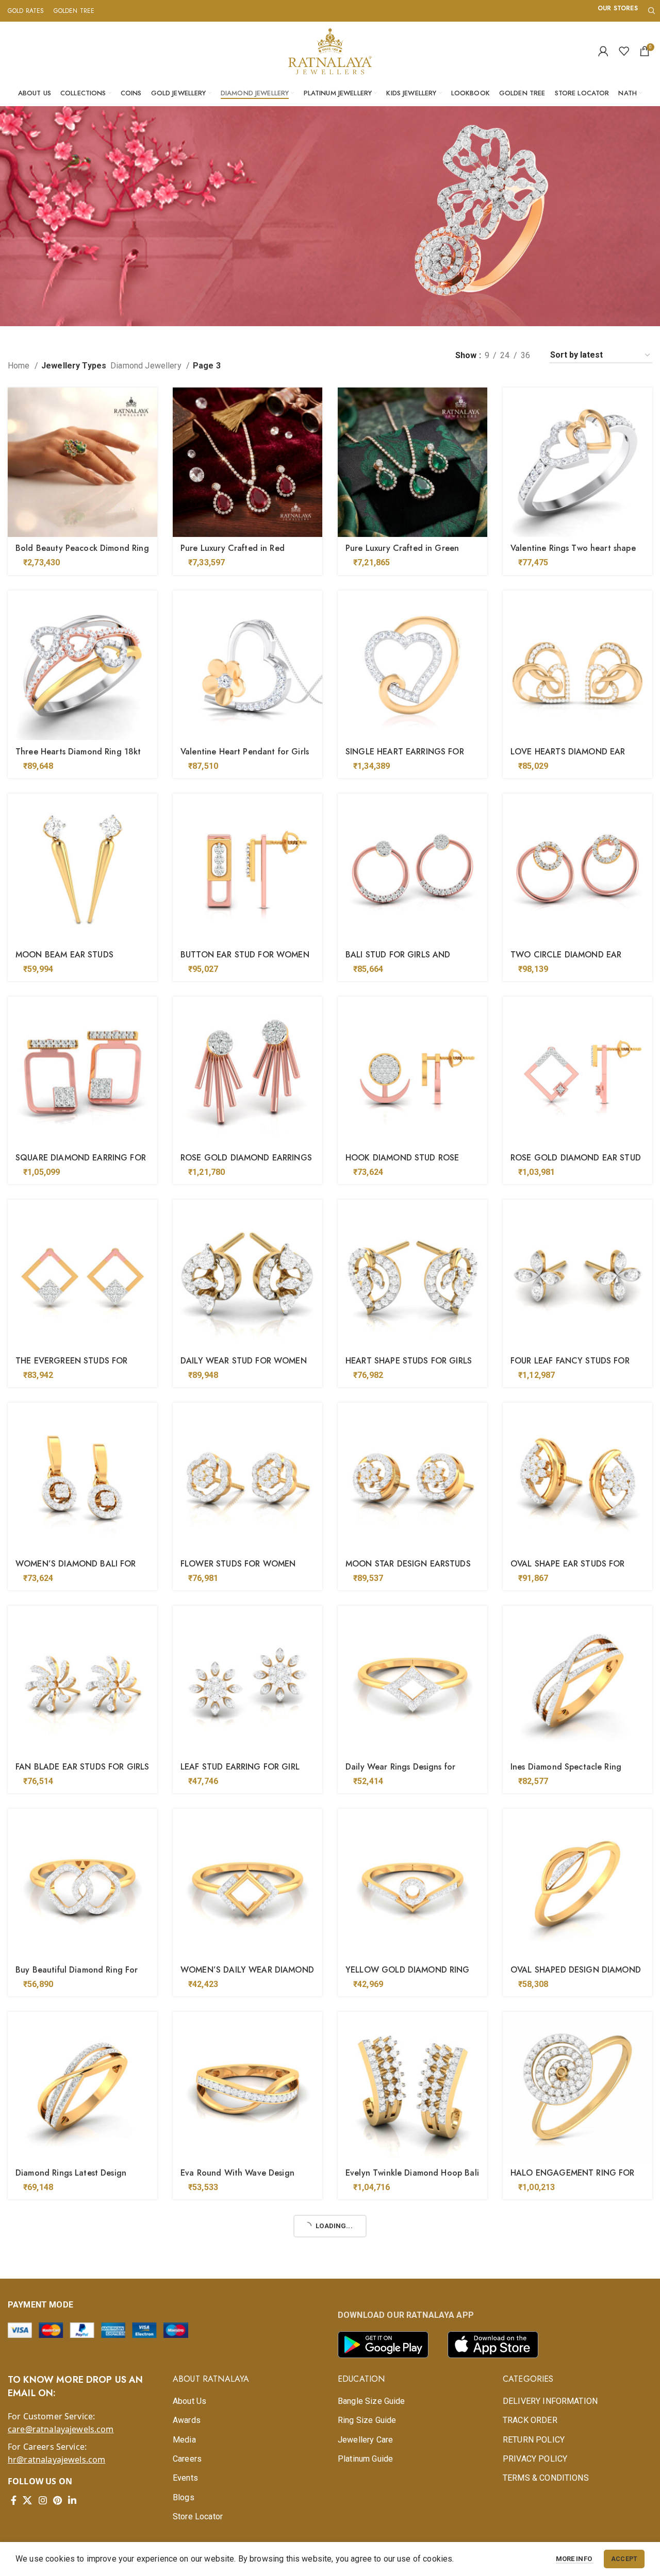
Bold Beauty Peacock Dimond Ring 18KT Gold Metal (82, 554)
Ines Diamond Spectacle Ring (566, 1767)
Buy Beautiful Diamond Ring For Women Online (77, 1975)
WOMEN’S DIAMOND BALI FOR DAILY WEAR (76, 1569)
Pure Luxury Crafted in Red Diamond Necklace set (233, 554)
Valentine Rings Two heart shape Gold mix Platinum (573, 554)
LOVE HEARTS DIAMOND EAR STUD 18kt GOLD (568, 757)
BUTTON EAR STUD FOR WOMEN (245, 955)
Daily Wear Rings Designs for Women (400, 1772)
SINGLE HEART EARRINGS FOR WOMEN (405, 757)
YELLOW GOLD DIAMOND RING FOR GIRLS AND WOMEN (408, 1975)
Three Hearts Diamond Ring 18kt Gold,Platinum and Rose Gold (78, 757)
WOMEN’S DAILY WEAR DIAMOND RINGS (247, 1975)
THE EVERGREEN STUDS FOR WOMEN (71, 1366)
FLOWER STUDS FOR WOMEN (238, 1564)
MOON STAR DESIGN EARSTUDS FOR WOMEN (408, 1569)
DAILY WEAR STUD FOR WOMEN (244, 1361)
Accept (624, 2559)
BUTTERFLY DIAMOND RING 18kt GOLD (244, 2381)
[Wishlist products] (624, 51)
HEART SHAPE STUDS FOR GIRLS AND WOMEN (409, 1366)
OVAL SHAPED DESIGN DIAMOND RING (576, 1975)
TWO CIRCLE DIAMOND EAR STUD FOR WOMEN (566, 960)
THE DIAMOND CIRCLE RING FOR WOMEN (575, 2381)
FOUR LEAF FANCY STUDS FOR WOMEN (570, 1366)
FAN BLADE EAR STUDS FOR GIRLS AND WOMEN (82, 1772)
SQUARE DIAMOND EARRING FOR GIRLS (81, 1163)
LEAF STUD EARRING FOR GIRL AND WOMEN (240, 1772)
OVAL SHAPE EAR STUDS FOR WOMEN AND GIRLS (568, 1569)
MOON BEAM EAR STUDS (64, 955)
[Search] (650, 11)
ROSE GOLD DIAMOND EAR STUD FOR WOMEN (576, 1163)
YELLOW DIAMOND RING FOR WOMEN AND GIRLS (403, 2381)
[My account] (603, 51)
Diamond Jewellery (147, 366)
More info (575, 2559)
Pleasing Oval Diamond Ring (70, 2376)
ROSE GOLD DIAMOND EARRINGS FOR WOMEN (246, 1163)
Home (20, 366)
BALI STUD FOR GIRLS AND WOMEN (398, 960)
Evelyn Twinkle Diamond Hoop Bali (412, 2173)
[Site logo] (330, 50)
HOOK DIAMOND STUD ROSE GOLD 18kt (402, 1163)
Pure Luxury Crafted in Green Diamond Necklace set (402, 554)
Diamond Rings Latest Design (71, 2173)
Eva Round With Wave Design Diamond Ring (237, 2178)
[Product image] (82, 462)
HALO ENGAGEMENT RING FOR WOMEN (573, 2178)
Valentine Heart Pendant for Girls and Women (245, 757)
